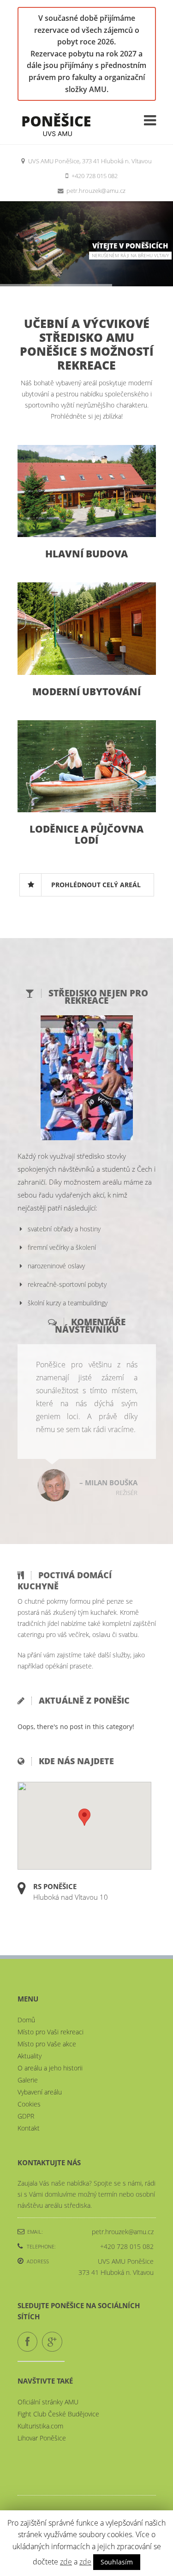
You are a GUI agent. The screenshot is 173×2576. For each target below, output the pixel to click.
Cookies (29, 2078)
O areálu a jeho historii (50, 2042)
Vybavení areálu (40, 2066)
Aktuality (30, 2030)
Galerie (28, 2054)
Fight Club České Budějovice (58, 2388)
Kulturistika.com (40, 2400)
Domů (26, 1994)
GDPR (26, 2090)
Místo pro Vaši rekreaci (51, 2006)
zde (66, 2562)
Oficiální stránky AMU (48, 2376)
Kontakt (29, 2102)
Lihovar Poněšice (42, 2412)
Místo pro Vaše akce (47, 2018)
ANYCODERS (61, 2493)
